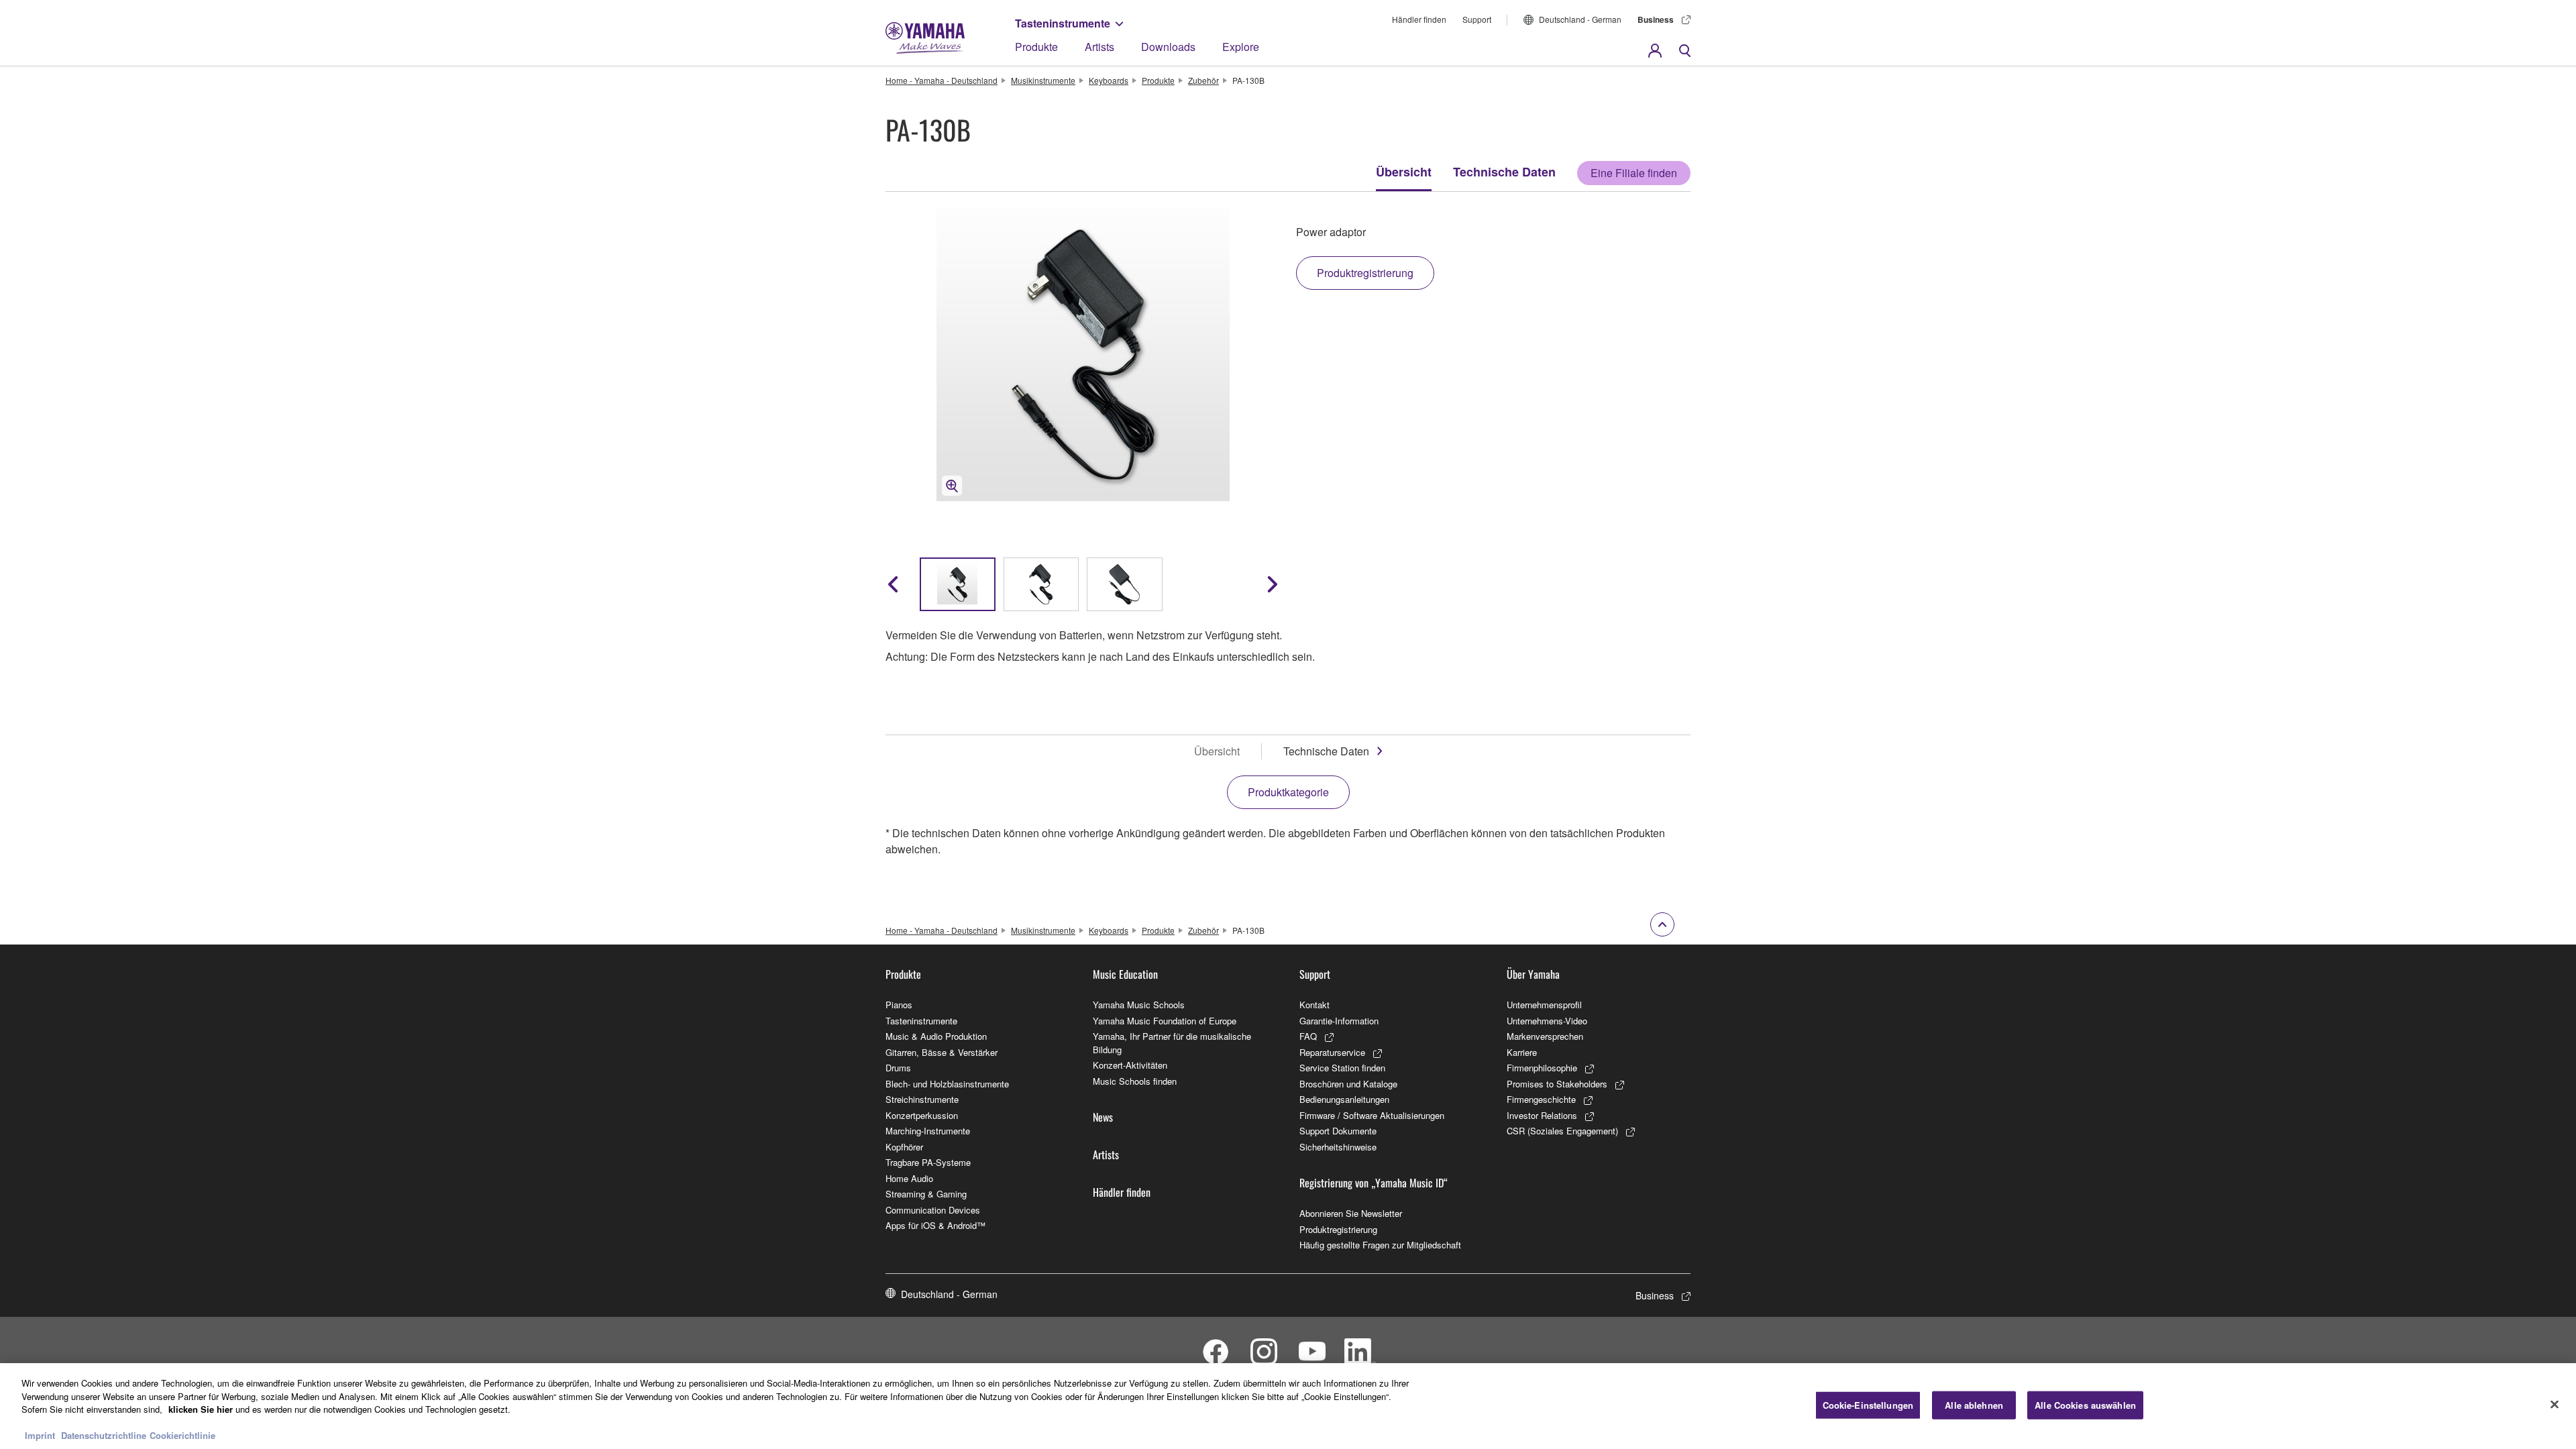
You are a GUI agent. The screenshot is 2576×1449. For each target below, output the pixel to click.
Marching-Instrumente (928, 1131)
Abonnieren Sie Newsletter (1351, 1213)
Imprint (40, 1435)
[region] (1288, 1406)
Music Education (1125, 974)
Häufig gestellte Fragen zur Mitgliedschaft (1380, 1245)
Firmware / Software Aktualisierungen (1372, 1115)
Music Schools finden (1135, 1081)
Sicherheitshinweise (1338, 1147)
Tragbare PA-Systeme (928, 1162)
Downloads (1168, 47)
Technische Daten (1504, 172)
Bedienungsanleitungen (1344, 1099)
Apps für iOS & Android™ (935, 1225)
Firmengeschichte (1541, 1099)
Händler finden (1419, 19)
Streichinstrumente (922, 1099)
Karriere (1522, 1052)
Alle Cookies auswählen (2085, 1405)
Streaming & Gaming (926, 1194)
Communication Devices (933, 1210)
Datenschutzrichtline (104, 1435)
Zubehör (1203, 80)
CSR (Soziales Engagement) (1562, 1131)
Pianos (899, 1005)
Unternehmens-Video (1547, 1021)
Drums (898, 1068)
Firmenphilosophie (1542, 1068)
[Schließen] (2555, 1405)
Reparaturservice (1332, 1052)
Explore (1241, 47)
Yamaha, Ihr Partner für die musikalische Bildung (1172, 1043)
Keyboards (1109, 80)
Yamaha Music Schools (1139, 1005)
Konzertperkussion (922, 1115)
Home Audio (909, 1178)
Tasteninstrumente (1063, 23)
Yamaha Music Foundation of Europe (1165, 1021)
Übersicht (1404, 172)
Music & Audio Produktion (936, 1036)
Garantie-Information (1339, 1021)
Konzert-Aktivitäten (1130, 1065)
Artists (1099, 47)
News (1103, 1117)
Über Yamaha (1533, 974)
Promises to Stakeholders (1557, 1084)
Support (1477, 19)
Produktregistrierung (1338, 1229)
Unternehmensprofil (1544, 1005)
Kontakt (1314, 1005)
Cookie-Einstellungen (1868, 1405)
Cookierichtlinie (182, 1435)
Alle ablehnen (1974, 1405)
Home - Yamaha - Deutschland (942, 80)
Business (1656, 19)
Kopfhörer (904, 1147)
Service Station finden (1342, 1068)
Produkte (1036, 47)
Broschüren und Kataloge (1348, 1084)
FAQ (1308, 1036)
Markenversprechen (1545, 1036)
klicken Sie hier (201, 1409)
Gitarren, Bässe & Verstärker (942, 1052)
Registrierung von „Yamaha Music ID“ (1374, 1183)
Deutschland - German (1580, 19)
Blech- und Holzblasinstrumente (947, 1084)
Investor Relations (1542, 1115)
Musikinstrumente (1043, 80)
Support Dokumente (1338, 1131)
